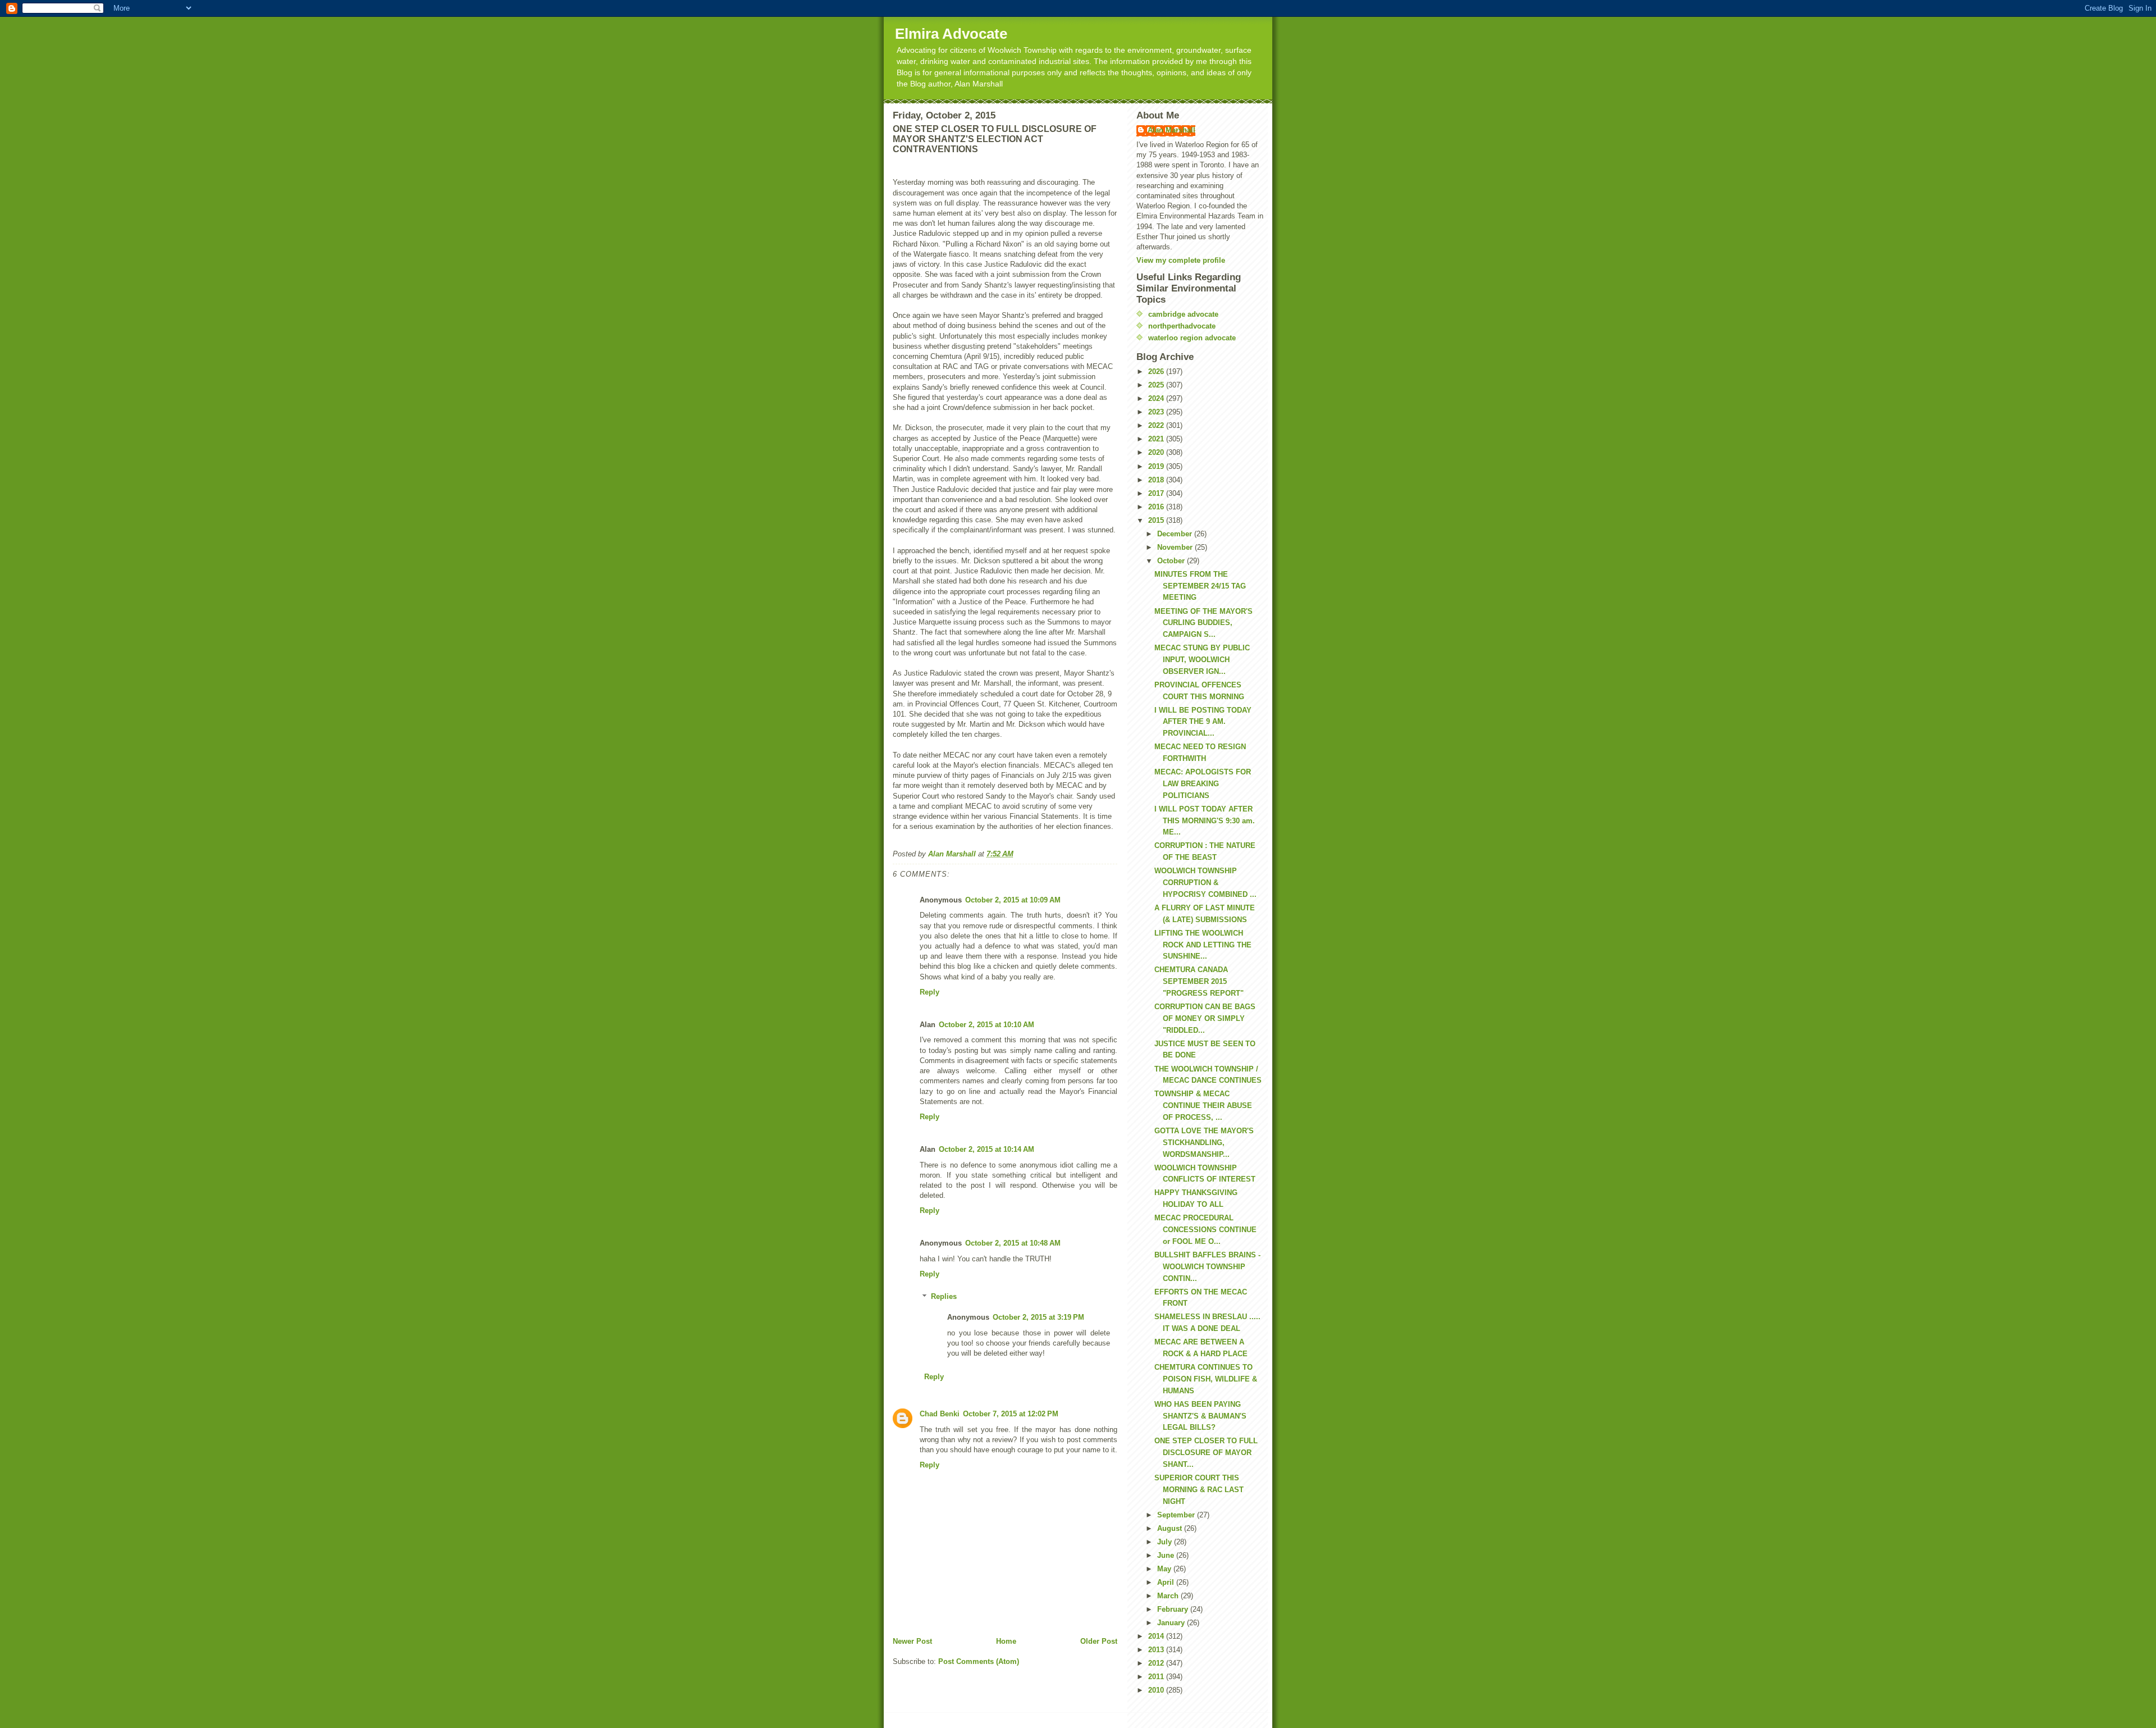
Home (1006, 1641)
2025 (1157, 385)
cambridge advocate (1183, 314)
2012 (1157, 1663)
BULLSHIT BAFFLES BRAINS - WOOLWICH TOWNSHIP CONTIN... (1207, 1267)
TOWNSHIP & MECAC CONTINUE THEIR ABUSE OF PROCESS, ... (1203, 1105)
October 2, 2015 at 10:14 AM (986, 1149)
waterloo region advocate (1192, 338)
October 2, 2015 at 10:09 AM (1013, 900)
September (1177, 1515)
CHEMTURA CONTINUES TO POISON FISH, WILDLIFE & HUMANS (1206, 1379)
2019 (1157, 466)
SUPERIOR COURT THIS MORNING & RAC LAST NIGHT (1199, 1490)
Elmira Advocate (951, 34)
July (1166, 1542)
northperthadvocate (1182, 326)
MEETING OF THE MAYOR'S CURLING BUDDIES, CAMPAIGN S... (1203, 623)
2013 (1157, 1650)
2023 (1157, 412)
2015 (1157, 520)
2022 (1157, 425)
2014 (1157, 1636)
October (1172, 561)
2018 (1157, 480)
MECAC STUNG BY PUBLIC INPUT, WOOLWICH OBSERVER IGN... (1202, 660)
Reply (929, 992)
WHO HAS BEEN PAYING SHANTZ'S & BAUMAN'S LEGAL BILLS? (1200, 1416)
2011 (1157, 1677)
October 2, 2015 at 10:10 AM (986, 1025)
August (1171, 1528)
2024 (1157, 398)
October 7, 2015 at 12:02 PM (1011, 1414)
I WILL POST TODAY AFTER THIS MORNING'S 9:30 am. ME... (1205, 821)
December (1176, 534)
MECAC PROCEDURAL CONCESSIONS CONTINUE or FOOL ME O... (1205, 1230)
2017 (1157, 493)
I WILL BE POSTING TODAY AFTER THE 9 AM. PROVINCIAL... (1203, 722)
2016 (1157, 507)
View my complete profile (1181, 260)
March (1169, 1596)
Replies (944, 1296)
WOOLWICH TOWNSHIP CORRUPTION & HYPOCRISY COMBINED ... (1205, 883)
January (1172, 1623)
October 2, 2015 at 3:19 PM (1038, 1317)
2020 (1157, 452)
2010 (1157, 1690)
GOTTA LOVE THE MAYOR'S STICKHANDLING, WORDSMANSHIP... (1204, 1143)
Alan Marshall (1171, 130)
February (1174, 1609)
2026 (1157, 371)
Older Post (1099, 1641)
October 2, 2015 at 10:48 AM (1013, 1243)
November (1176, 547)
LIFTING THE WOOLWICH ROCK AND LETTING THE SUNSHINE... (1203, 945)
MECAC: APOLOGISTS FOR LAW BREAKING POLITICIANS (1203, 784)
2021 (1157, 439)
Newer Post (912, 1641)
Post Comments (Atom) (979, 1661)
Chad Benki (940, 1414)
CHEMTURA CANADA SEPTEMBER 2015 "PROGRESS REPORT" (1199, 981)
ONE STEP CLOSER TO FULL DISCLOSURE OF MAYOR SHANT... (1206, 1453)
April (1167, 1582)
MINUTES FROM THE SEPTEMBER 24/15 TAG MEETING (1200, 586)
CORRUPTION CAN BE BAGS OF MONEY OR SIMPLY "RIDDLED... (1205, 1018)
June (1167, 1555)
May (1165, 1569)
